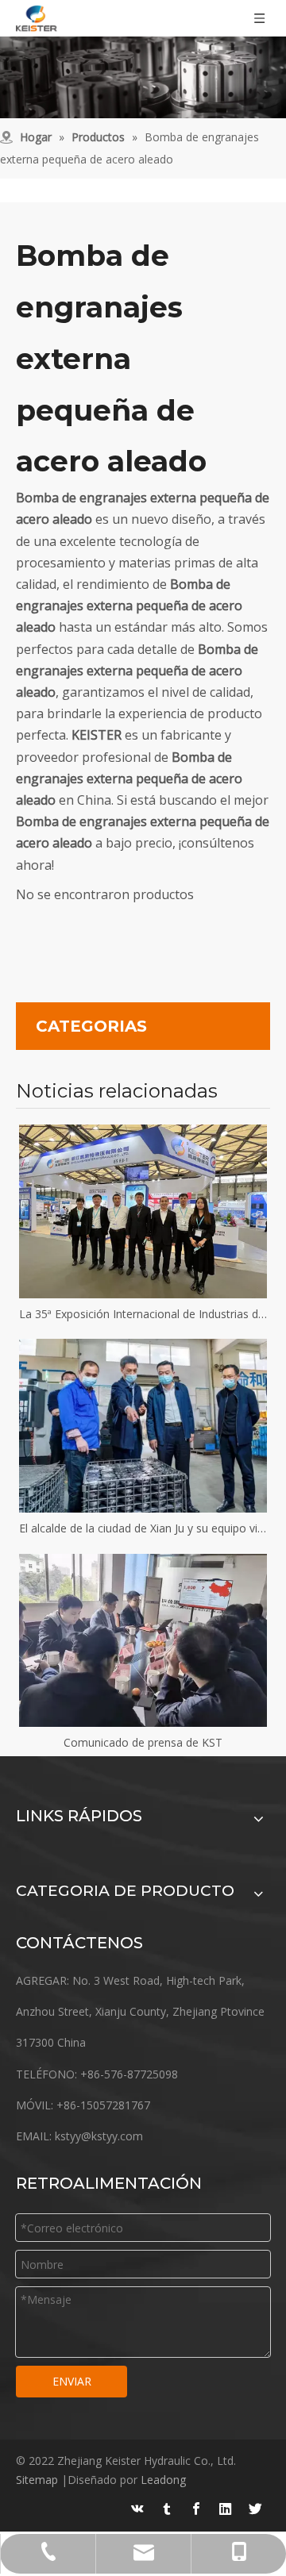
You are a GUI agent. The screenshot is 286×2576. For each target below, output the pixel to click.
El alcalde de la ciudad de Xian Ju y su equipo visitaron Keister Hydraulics (143, 1528)
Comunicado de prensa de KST (143, 1742)
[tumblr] (167, 2509)
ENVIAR (72, 2381)
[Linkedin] (226, 2509)
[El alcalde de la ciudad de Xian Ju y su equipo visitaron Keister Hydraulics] (143, 1425)
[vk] (137, 2509)
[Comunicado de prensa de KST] (143, 1640)
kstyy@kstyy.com (99, 2136)
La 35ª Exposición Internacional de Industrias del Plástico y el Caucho (143, 1314)
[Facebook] (196, 2509)
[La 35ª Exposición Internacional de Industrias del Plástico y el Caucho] (143, 1211)
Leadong (163, 2480)
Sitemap (37, 2480)
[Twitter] (255, 2509)
